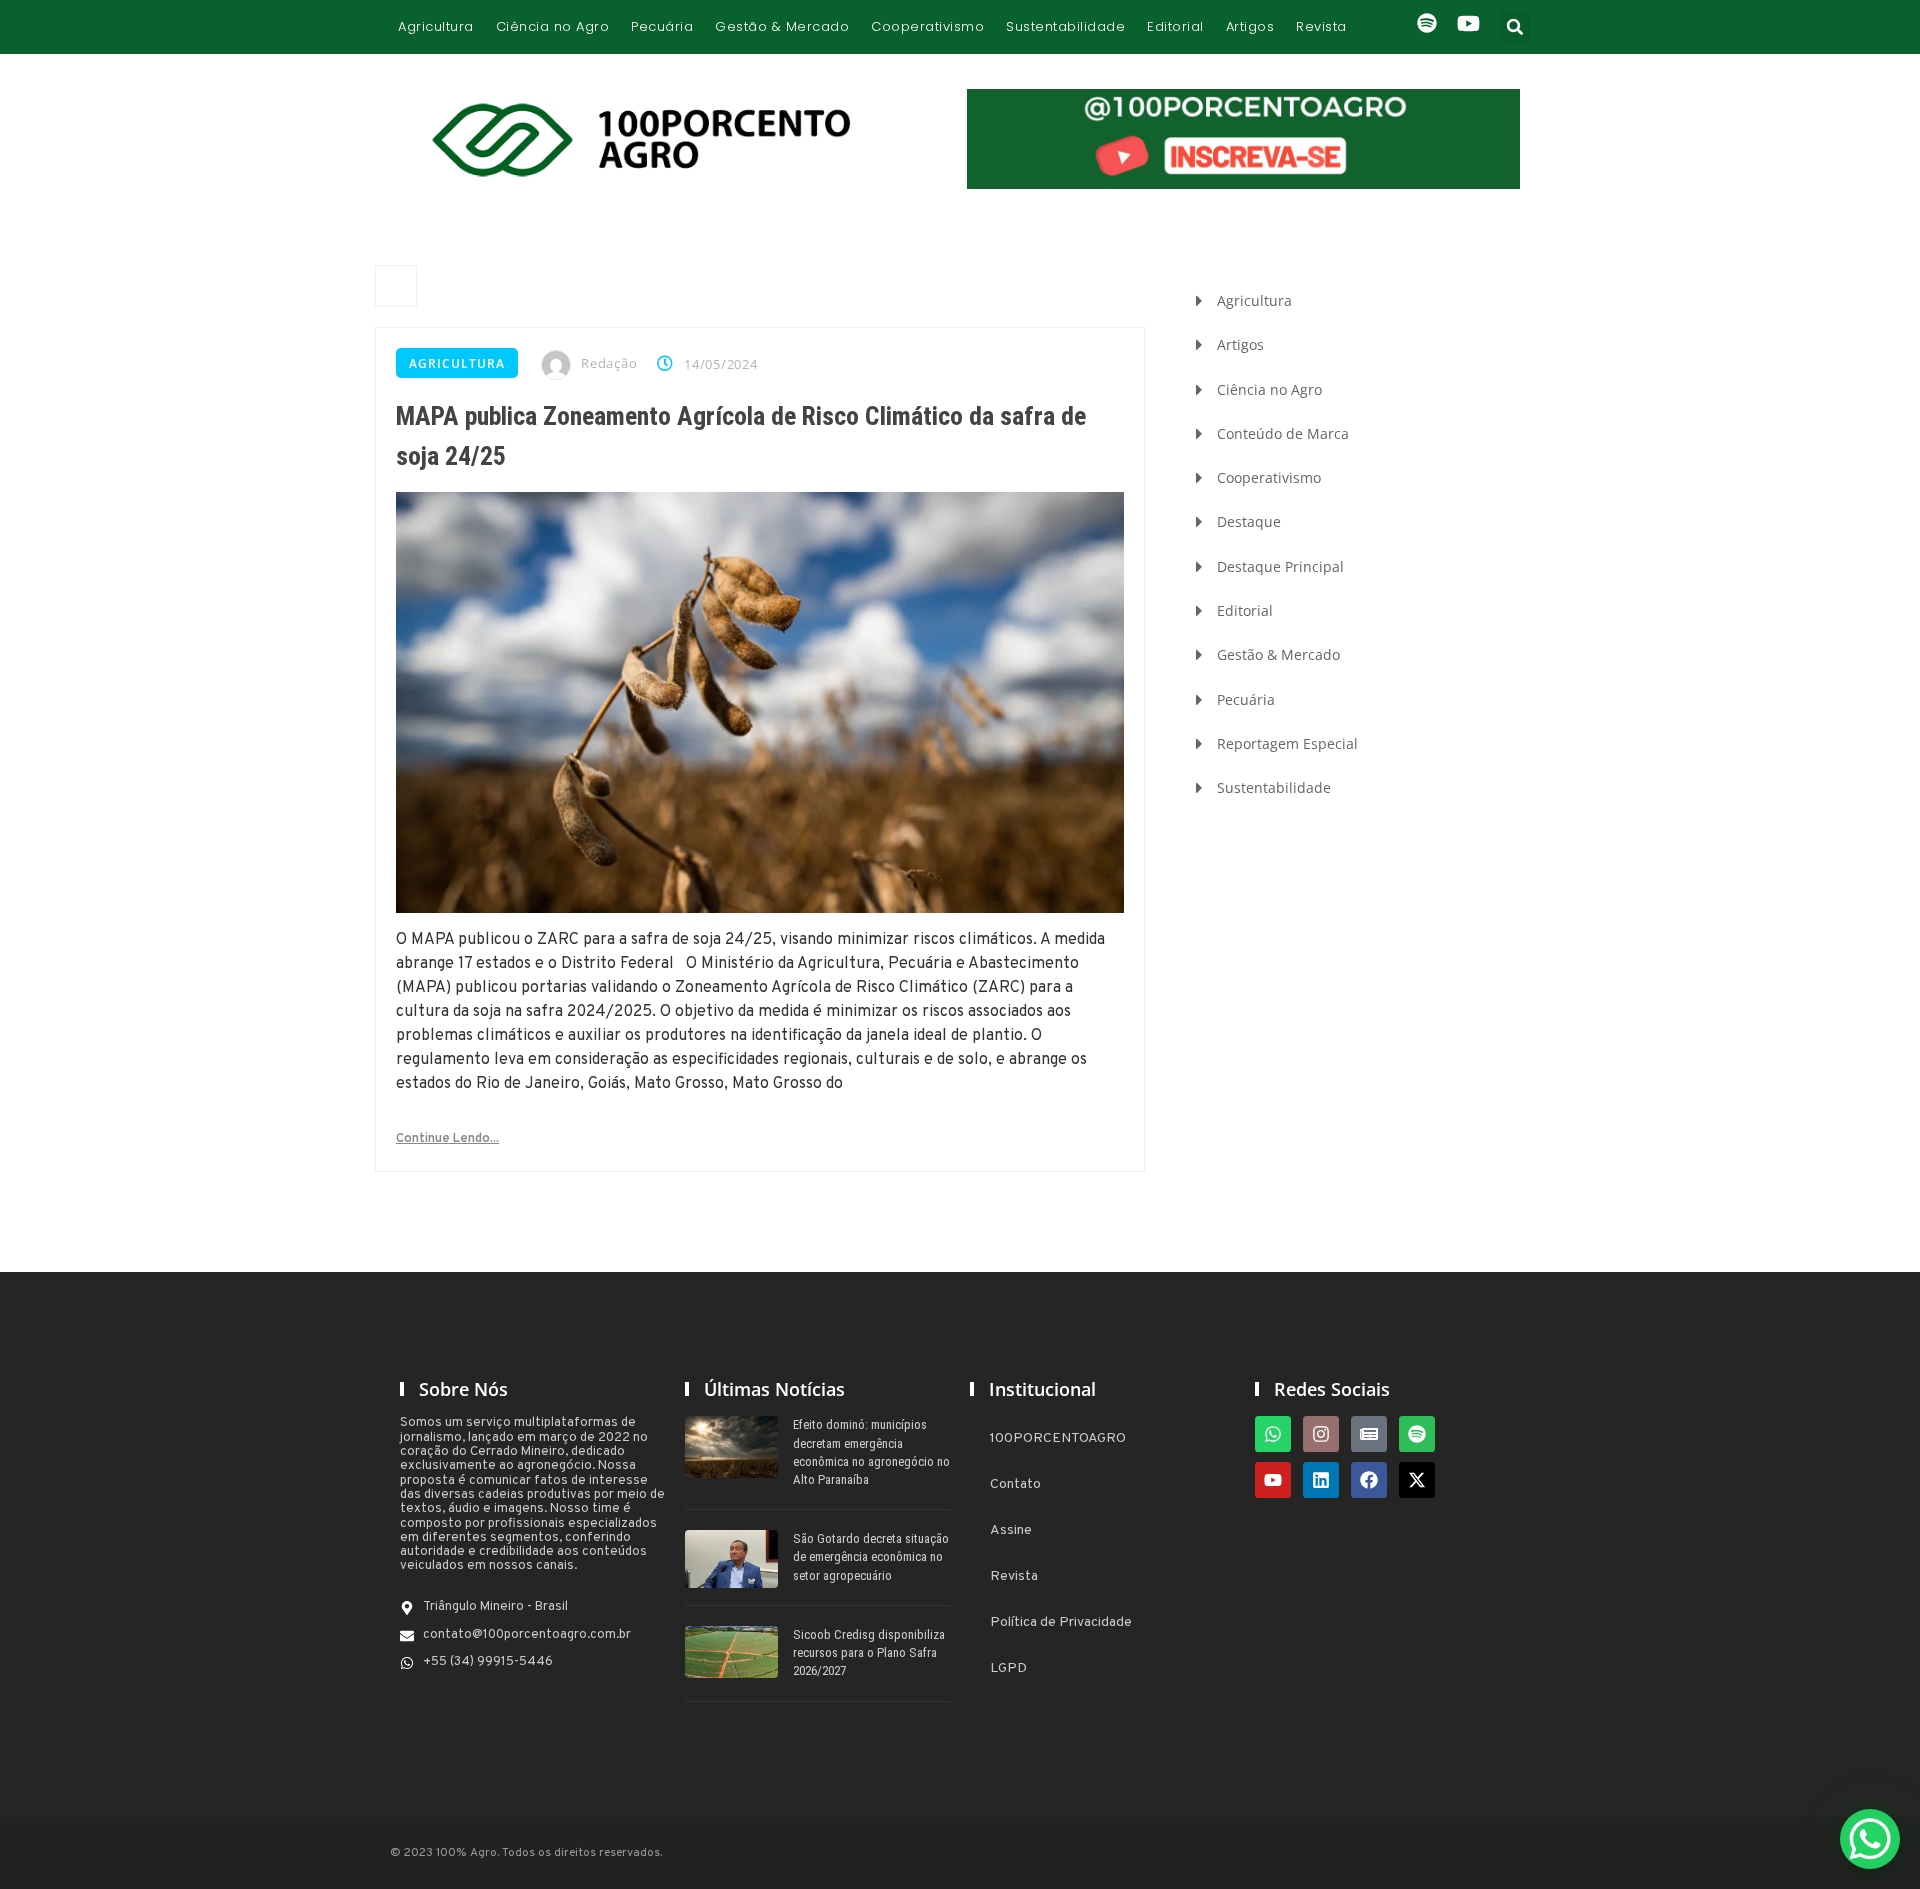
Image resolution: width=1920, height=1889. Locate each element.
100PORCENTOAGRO (1058, 1438)
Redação (609, 363)
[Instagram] (1321, 1434)
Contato (1015, 1484)
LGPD (1008, 1668)
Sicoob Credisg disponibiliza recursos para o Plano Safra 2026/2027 (869, 1652)
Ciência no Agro (553, 26)
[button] (1515, 27)
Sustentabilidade (1065, 26)
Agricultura (436, 26)
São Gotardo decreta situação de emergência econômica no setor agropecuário (871, 1556)
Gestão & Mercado (782, 26)
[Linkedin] (1321, 1480)
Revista (1321, 26)
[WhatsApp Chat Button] (1870, 1839)
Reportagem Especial (1287, 743)
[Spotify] (1417, 1434)
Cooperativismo (927, 26)
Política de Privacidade (1061, 1622)
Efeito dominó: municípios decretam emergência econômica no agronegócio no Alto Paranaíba (871, 1452)
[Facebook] (1369, 1480)
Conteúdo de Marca (1283, 433)
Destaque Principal (1280, 566)
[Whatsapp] (1273, 1434)
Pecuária (662, 26)
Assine (1011, 1530)
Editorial (1175, 26)
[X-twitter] (1417, 1480)
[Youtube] (1273, 1480)
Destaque (1249, 521)
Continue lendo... (447, 1139)
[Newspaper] (1369, 1434)
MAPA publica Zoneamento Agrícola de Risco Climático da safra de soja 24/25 (741, 436)
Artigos (1250, 26)
